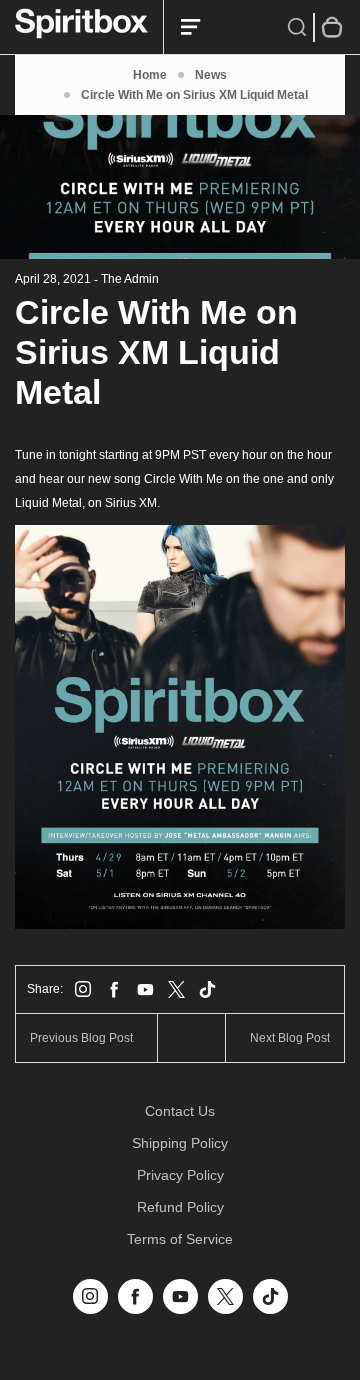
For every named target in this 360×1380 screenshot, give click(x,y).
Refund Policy (180, 1207)
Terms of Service (180, 1239)
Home (150, 75)
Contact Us (180, 1111)
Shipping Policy (180, 1143)
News (211, 75)
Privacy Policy (180, 1175)
